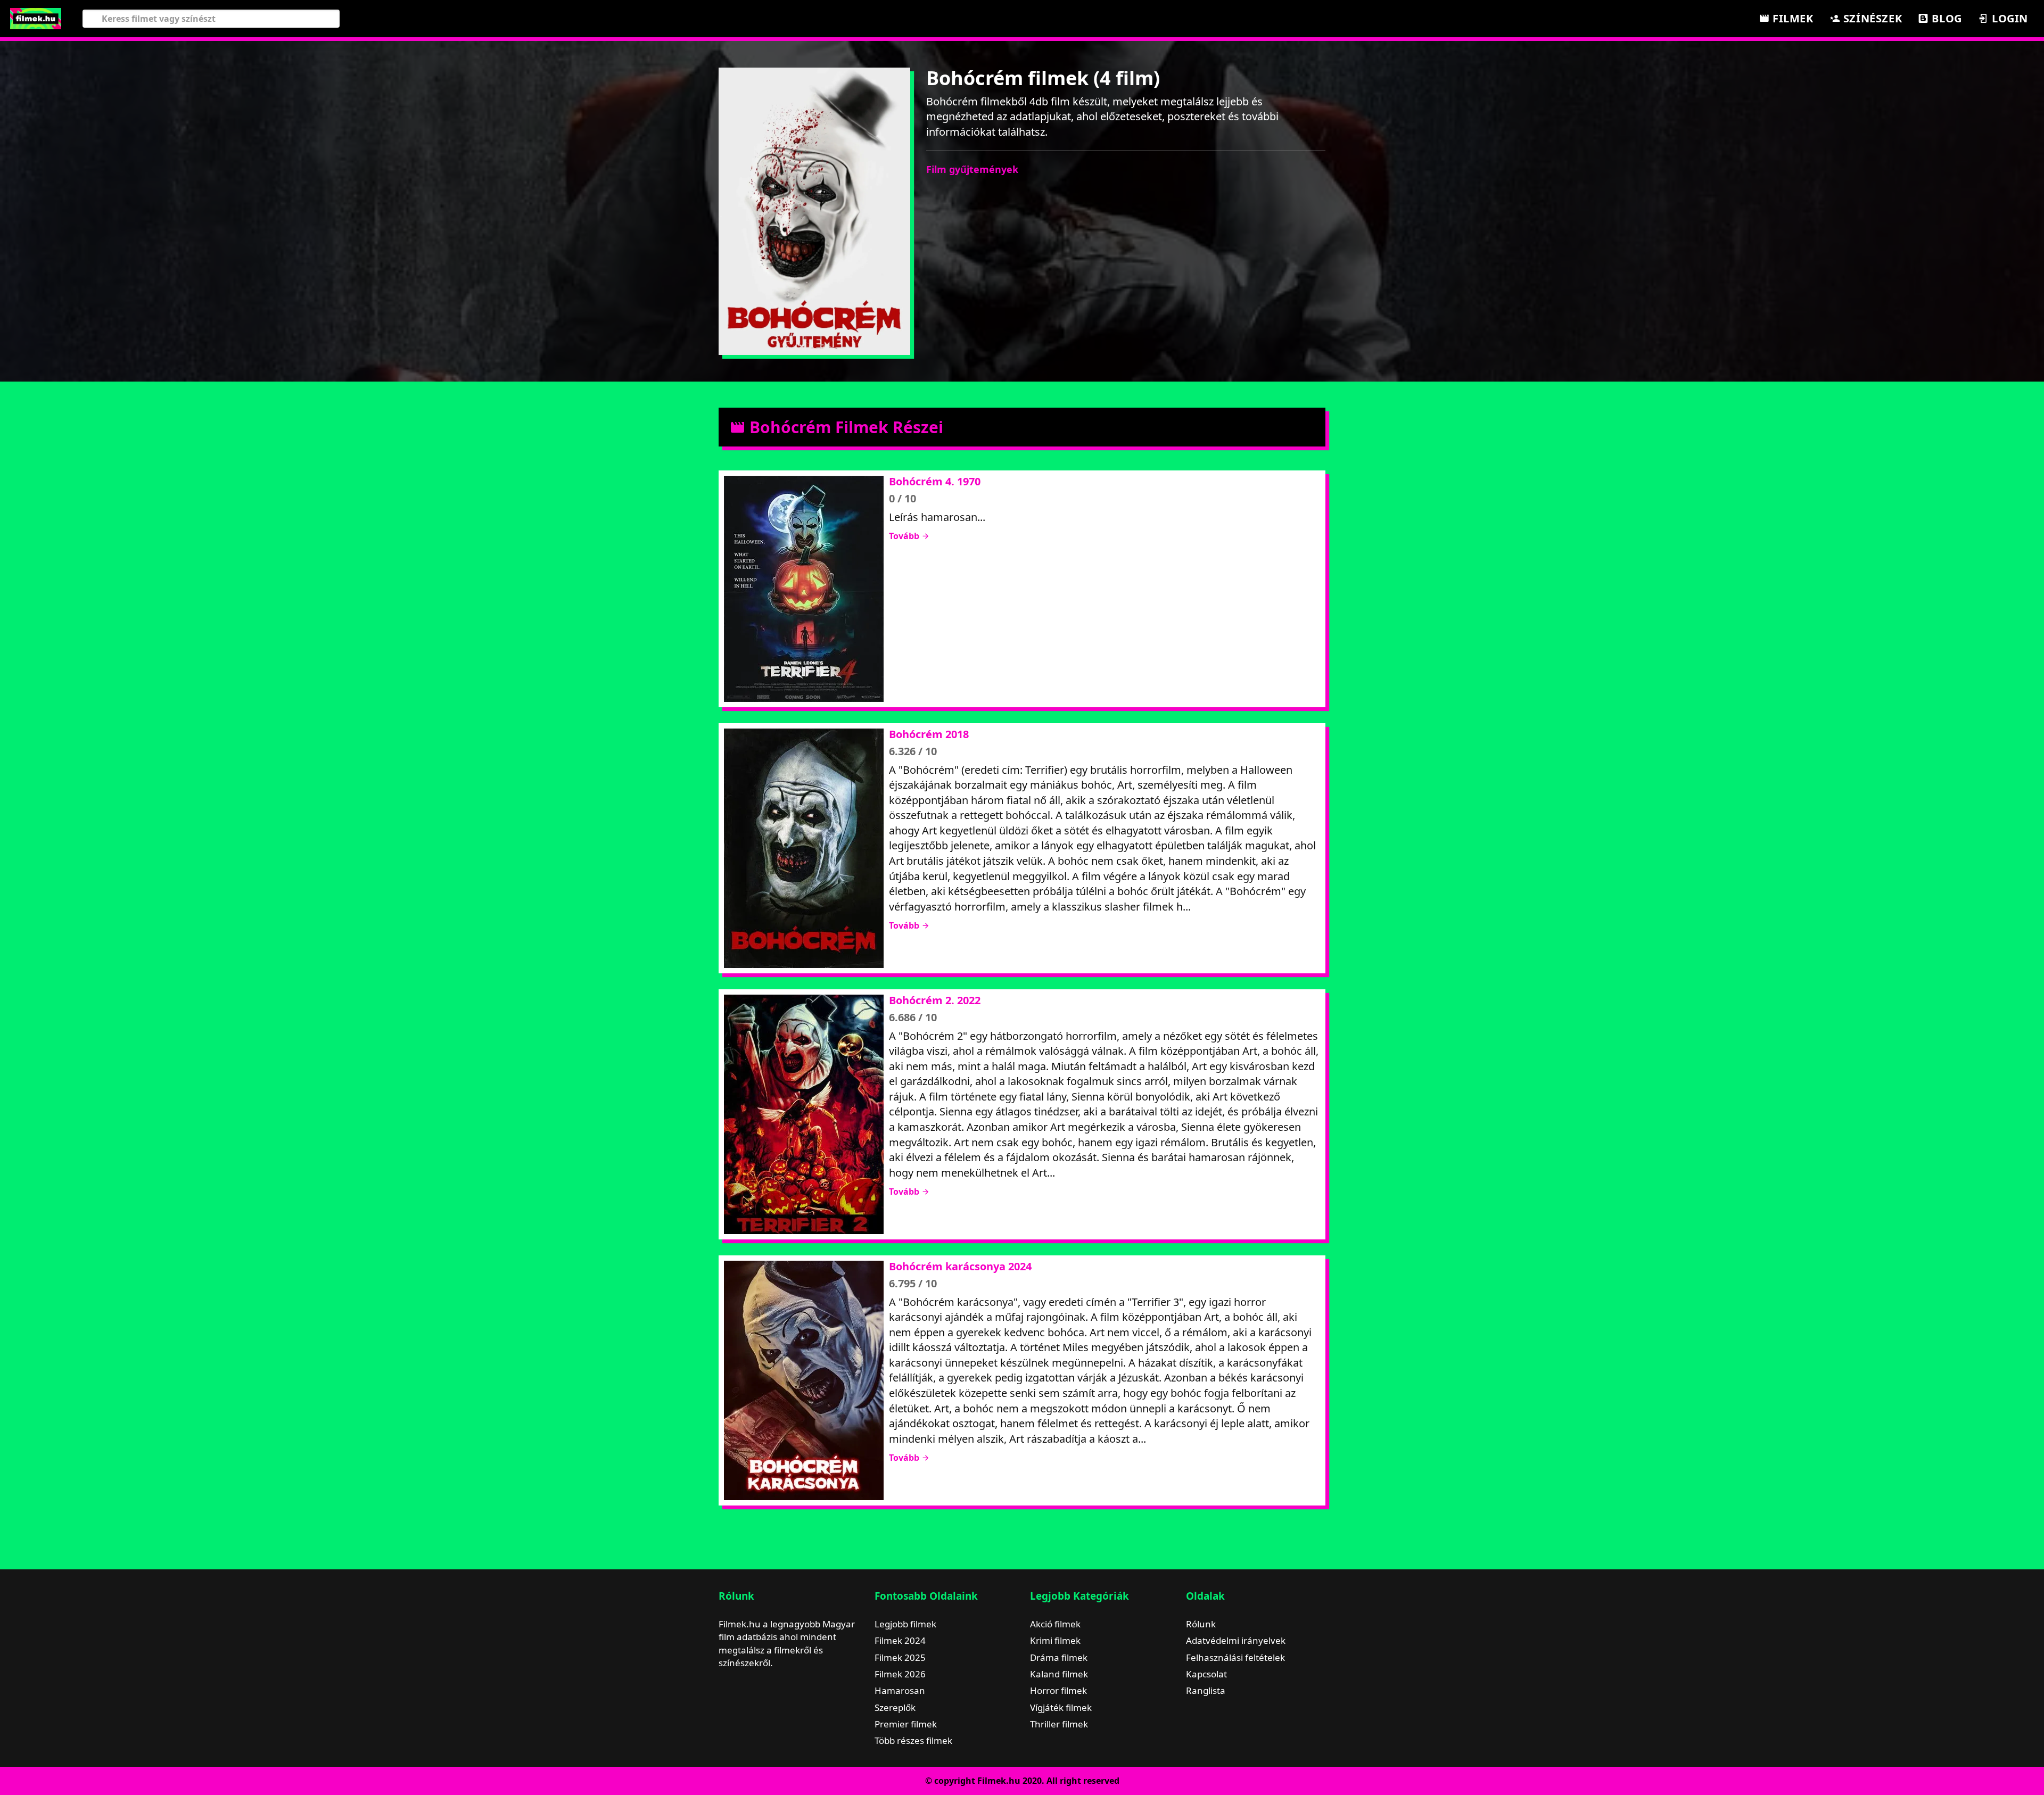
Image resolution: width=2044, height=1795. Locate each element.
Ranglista (1206, 1690)
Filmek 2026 (900, 1674)
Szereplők (895, 1707)
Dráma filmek (1059, 1657)
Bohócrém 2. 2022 (935, 1000)
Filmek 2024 (900, 1640)
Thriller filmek (1059, 1724)
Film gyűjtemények (972, 169)
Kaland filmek (1059, 1674)
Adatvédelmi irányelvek (1236, 1640)
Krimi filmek (1055, 1640)
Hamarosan (900, 1690)
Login (2008, 18)
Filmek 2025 (900, 1657)
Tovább (905, 536)
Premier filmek (906, 1724)
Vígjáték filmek (1061, 1707)
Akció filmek (1055, 1624)
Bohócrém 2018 (929, 734)
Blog (1946, 18)
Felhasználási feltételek (1235, 1657)
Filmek (1791, 18)
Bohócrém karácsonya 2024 (960, 1266)
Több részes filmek (913, 1740)
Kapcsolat (1206, 1674)
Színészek (1871, 18)
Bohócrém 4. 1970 (935, 481)
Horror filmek (1058, 1690)
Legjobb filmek (905, 1624)
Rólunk (1201, 1624)
